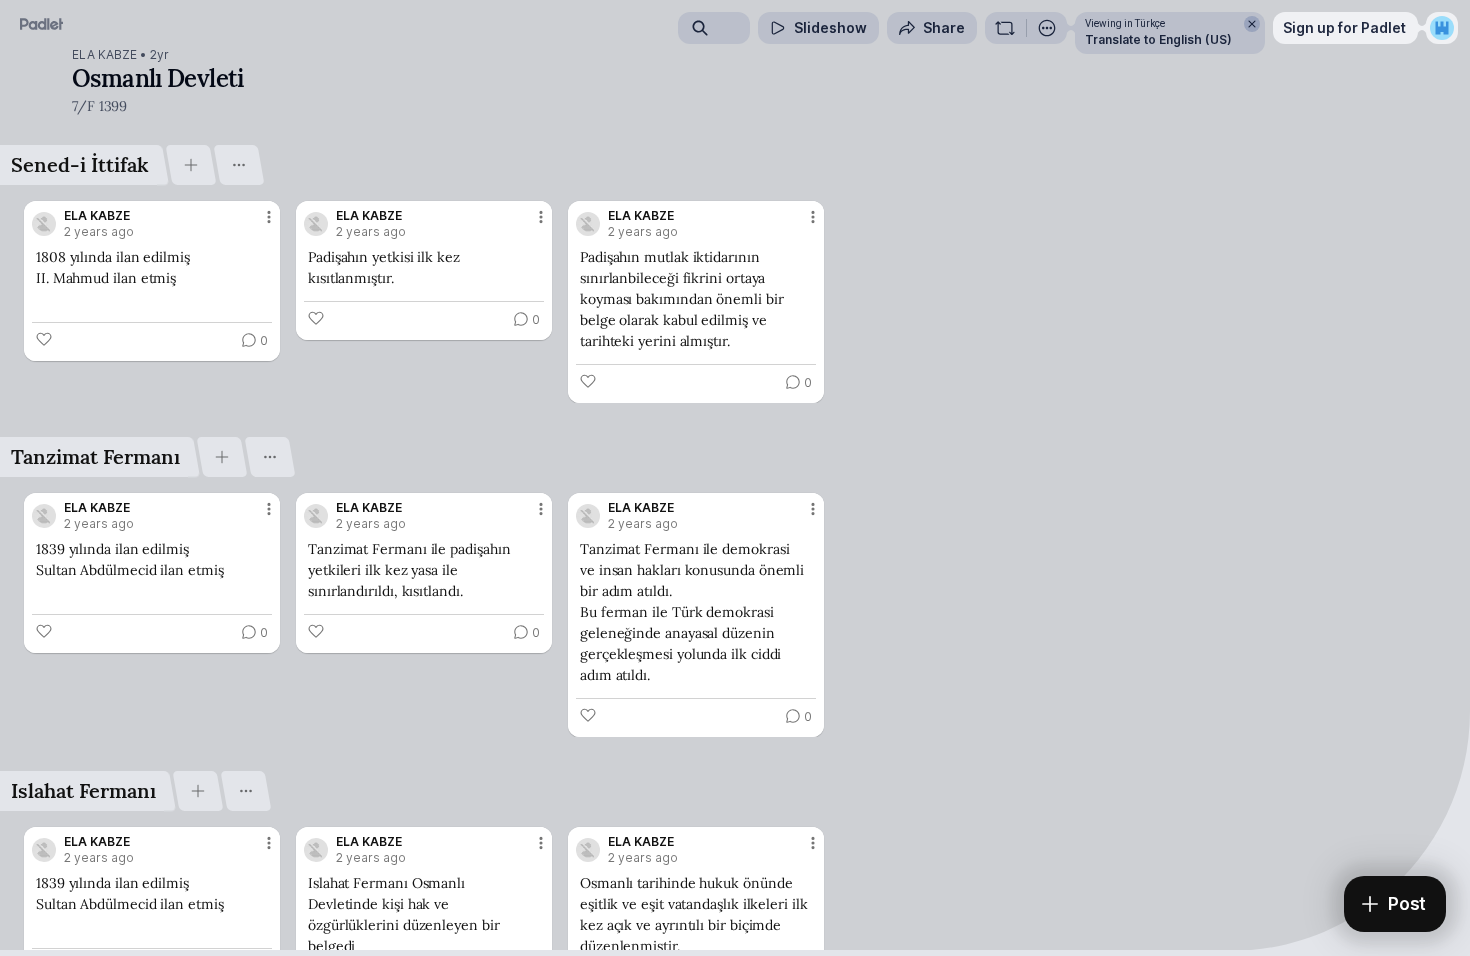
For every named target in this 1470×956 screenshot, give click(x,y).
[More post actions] (269, 217)
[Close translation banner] (1252, 24)
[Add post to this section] (190, 165)
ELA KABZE (104, 55)
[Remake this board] (1005, 28)
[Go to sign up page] (1442, 28)
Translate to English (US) (1158, 39)
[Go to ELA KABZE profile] (44, 224)
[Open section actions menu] (238, 165)
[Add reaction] (44, 339)
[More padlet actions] (1047, 28)
